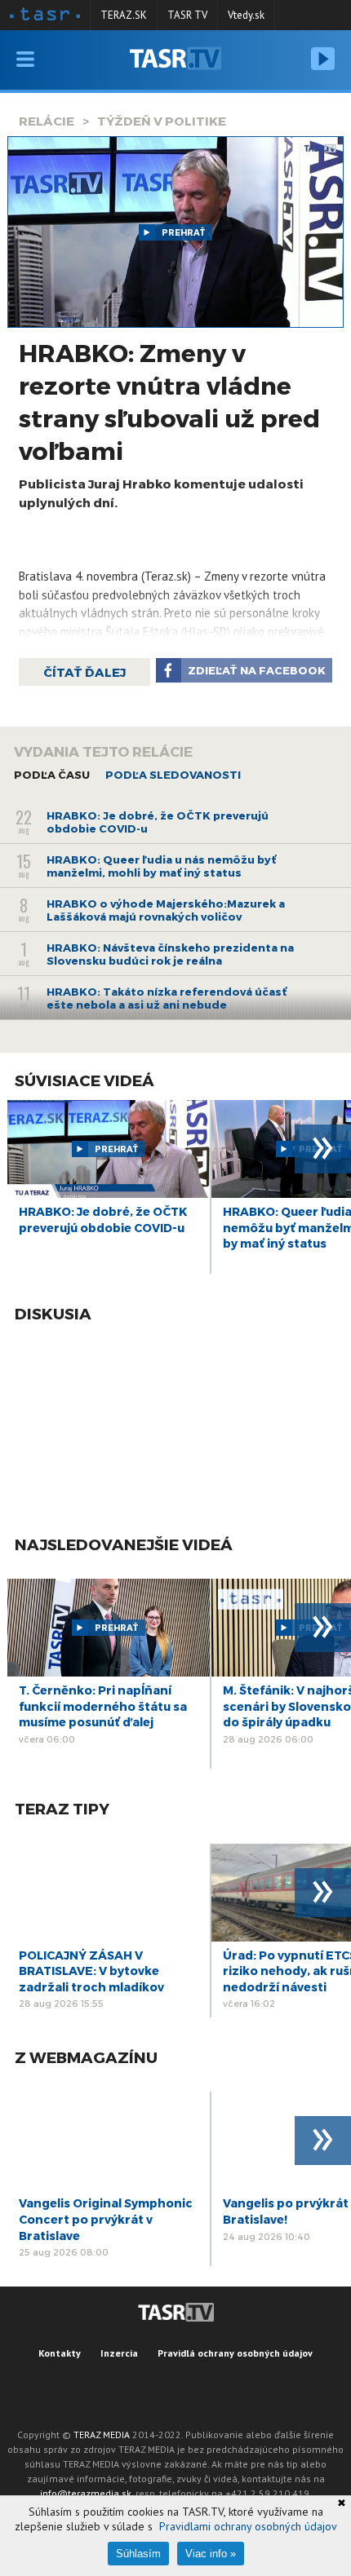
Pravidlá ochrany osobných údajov (235, 2353)
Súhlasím (138, 2554)
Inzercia (119, 2353)
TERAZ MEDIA (102, 2435)
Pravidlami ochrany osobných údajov (248, 2526)
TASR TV (187, 15)
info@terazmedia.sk (86, 2493)
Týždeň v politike (162, 121)
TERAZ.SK (124, 15)
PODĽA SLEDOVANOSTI (173, 775)
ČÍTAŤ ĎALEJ (84, 672)
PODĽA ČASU (52, 775)
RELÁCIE (47, 121)
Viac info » (211, 2554)
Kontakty (60, 2353)
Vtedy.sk (246, 15)
